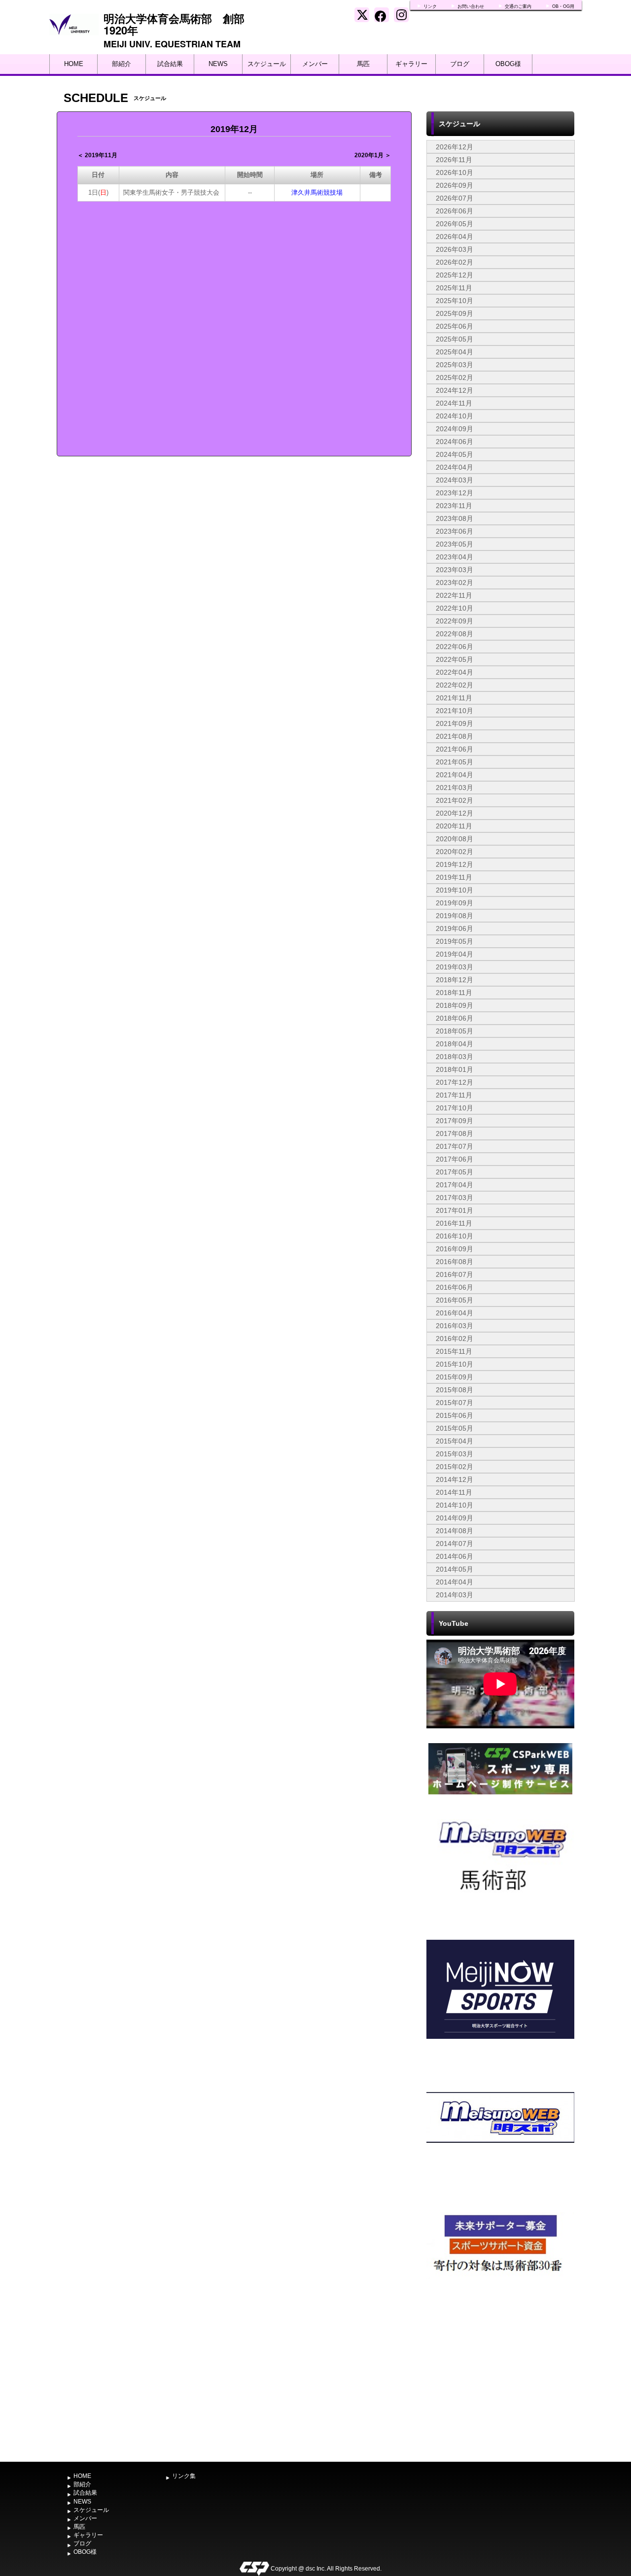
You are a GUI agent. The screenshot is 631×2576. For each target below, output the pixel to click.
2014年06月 (455, 1556)
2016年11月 (454, 1223)
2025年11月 (454, 288)
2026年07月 (455, 198)
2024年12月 (455, 390)
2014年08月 (455, 1531)
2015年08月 (455, 1390)
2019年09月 (455, 903)
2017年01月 (455, 1210)
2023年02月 (455, 583)
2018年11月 (454, 993)
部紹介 (122, 64)
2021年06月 (455, 749)
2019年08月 (455, 916)
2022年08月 (455, 634)
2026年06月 (455, 211)
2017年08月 (455, 1133)
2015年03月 (455, 1454)
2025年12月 (455, 275)
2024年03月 (455, 480)
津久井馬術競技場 (317, 192)
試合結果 (170, 64)
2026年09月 (455, 185)
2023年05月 (455, 544)
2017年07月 (455, 1146)
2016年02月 (455, 1339)
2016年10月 (455, 1236)
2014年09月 (455, 1518)
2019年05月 (455, 941)
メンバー (315, 64)
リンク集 (184, 2476)
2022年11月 (454, 595)
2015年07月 (455, 1403)
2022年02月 (455, 685)
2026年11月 (454, 160)
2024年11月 (454, 403)
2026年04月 (455, 237)
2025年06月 (455, 326)
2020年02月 (455, 852)
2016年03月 (455, 1326)
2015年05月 (455, 1428)
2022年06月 (455, 647)
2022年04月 (455, 672)
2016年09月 (455, 1249)
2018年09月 (455, 1005)
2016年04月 (455, 1313)
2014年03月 (455, 1595)
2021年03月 (455, 788)
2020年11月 (454, 826)
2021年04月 (455, 775)
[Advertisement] (500, 2383)
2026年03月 (455, 249)
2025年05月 (455, 339)
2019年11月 (454, 877)
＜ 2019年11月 (97, 155)
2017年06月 (455, 1159)
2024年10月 (455, 416)
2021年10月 (455, 711)
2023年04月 (455, 557)
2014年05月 (455, 1569)
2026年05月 (455, 224)
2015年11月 (454, 1351)
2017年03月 (455, 1198)
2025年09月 (455, 313)
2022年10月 (455, 608)
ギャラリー (411, 64)
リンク (430, 6)
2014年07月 (455, 1544)
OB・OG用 (563, 6)
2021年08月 (455, 736)
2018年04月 (455, 1044)
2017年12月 (455, 1082)
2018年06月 (455, 1018)
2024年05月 (455, 454)
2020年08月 (455, 839)
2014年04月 (455, 1582)
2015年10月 (455, 1364)
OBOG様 (508, 64)
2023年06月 (455, 531)
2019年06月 (455, 928)
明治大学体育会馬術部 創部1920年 (174, 24)
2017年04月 (455, 1185)
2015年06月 (455, 1415)
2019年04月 (455, 954)
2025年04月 (455, 352)
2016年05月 (455, 1300)
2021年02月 (455, 800)
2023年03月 (455, 570)
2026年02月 (455, 262)
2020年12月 (455, 813)
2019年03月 (455, 967)
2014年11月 (454, 1492)
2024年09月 (455, 429)
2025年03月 (455, 365)
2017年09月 (455, 1121)
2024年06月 (455, 442)
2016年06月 (455, 1287)
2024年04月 (455, 467)
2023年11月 (454, 506)
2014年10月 (455, 1505)
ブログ (460, 64)
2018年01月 (455, 1069)
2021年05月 (455, 762)
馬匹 (363, 64)
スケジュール (267, 64)
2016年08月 (455, 1262)
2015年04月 (455, 1441)
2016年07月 (455, 1274)
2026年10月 (455, 172)
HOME (74, 64)
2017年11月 (454, 1095)
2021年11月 (454, 698)
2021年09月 (455, 723)
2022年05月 (455, 659)
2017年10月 (455, 1108)
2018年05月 (455, 1031)
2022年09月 (455, 621)
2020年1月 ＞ (373, 155)
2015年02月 (455, 1467)
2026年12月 (455, 147)
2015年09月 (455, 1377)
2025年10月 (455, 301)
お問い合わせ (471, 6)
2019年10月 (455, 890)
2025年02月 (455, 378)
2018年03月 (455, 1057)
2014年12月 (455, 1479)
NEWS (218, 64)
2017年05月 (455, 1172)
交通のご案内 (518, 6)
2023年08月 (455, 518)
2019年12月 (455, 864)
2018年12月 (455, 980)
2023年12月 (455, 493)
